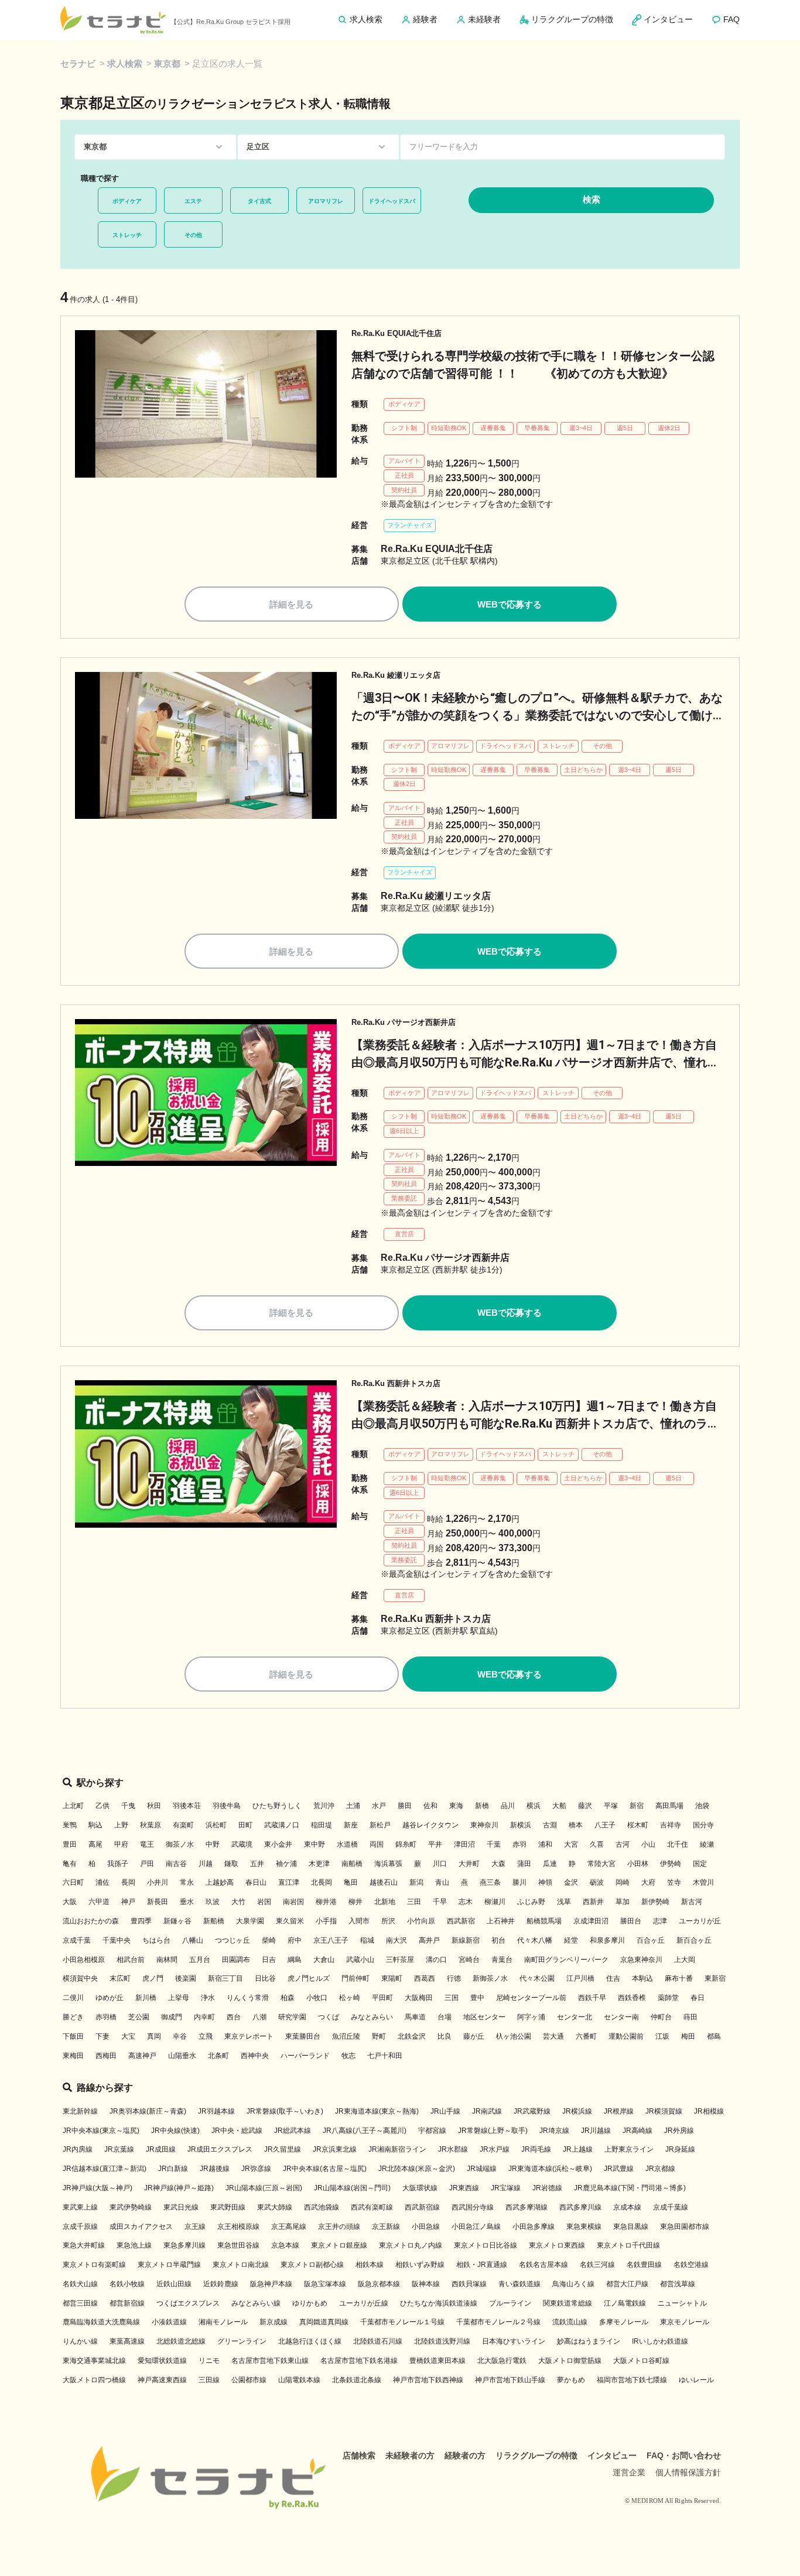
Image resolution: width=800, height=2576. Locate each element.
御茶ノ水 (180, 1844)
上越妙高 (220, 1882)
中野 (213, 1844)
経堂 (571, 1940)
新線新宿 (466, 1940)
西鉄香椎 (632, 1998)
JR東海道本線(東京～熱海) (377, 2111)
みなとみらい (372, 2017)
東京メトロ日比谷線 (486, 2245)
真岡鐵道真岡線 (324, 2322)
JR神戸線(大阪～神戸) (98, 2188)
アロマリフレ (326, 201)
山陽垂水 (182, 2056)
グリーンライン (242, 2341)
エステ (193, 201)
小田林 (638, 1864)
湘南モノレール (223, 2322)
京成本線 (627, 2207)
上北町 (73, 1806)
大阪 (70, 1902)
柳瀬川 (495, 1902)
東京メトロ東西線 (557, 2245)
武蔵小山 (360, 1960)
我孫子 (118, 1864)
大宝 (128, 2036)
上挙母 (179, 1998)
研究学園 (292, 2017)
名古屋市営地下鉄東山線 (270, 2361)
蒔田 (690, 2017)
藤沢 (585, 1806)
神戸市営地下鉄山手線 (510, 2380)
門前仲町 (355, 1978)
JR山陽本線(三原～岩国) (264, 2188)
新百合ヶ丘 (694, 1940)
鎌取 (231, 1864)
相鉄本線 (370, 2265)
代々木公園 (537, 1978)
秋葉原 (151, 1825)
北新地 (385, 1902)
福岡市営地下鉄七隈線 (632, 2380)
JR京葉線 (119, 2149)
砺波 (597, 1882)
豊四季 (141, 1921)
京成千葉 (77, 1940)
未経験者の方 (410, 2455)
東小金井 (278, 1844)
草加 (623, 1902)
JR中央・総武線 (237, 2131)
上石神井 (501, 1921)
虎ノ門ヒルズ (309, 1978)
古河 (623, 1844)
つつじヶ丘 (233, 1940)
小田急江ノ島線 (476, 2227)
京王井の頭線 (339, 2227)
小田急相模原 (84, 1960)
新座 (351, 1825)
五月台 (200, 1960)
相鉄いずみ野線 (420, 2265)
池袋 (702, 1806)
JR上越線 (578, 2149)
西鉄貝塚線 (469, 2284)
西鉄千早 (592, 1998)
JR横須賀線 (664, 2111)
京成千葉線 (671, 2207)
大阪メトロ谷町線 (641, 2361)
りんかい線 (80, 2341)
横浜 (534, 1806)
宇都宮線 (432, 2131)
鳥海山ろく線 (573, 2284)
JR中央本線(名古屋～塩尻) (325, 2169)
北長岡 (322, 1882)
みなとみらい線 (256, 2303)
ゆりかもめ (310, 2303)
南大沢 (396, 1940)
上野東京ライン (629, 2149)
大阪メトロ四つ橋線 (94, 2380)
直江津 (289, 1882)
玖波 (213, 1902)
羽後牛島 (227, 1806)
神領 (545, 1882)
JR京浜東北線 (335, 2149)
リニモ (209, 2361)
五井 (257, 1864)
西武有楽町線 (372, 2207)
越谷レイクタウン (430, 1825)
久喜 (597, 1844)
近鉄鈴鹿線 (221, 2284)
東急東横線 (584, 2227)
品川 (508, 1806)
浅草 (564, 1902)
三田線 (209, 2380)
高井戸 (429, 1940)
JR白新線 (173, 2169)
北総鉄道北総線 (181, 2341)
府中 (295, 1940)
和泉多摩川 (607, 1940)
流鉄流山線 (570, 2322)
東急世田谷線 (238, 2245)
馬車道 (415, 2017)
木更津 (319, 1864)
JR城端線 (482, 2169)
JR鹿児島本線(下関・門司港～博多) (630, 2188)
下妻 (102, 2036)
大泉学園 (250, 1921)
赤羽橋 (106, 2017)
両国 (377, 1844)
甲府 (121, 1844)
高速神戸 (142, 2056)
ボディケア (127, 201)
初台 (498, 1940)
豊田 (70, 1844)
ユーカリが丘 (700, 1921)
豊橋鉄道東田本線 (437, 2361)
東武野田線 (228, 2207)
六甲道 (99, 1902)
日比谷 (265, 1978)
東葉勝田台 (303, 2036)
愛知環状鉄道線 (162, 2361)
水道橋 (347, 1844)
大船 (559, 1806)
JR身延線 (680, 2149)
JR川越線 (596, 2131)
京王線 (195, 2227)
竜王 (147, 1844)
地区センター (484, 2017)
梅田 (688, 2036)
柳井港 (326, 1902)
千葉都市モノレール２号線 (498, 2322)
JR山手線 (445, 2111)
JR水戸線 (495, 2149)
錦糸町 (406, 1844)
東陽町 (392, 1978)
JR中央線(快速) (175, 2131)
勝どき (73, 2017)
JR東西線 (464, 2188)
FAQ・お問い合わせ (684, 2455)
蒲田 (524, 1864)
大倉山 (324, 1960)
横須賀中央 (80, 1978)
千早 (440, 1902)
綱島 (295, 1960)
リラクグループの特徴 (536, 2455)
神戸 (128, 1902)
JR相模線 (709, 2111)
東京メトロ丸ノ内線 (411, 2245)
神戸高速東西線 (162, 2380)
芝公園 (139, 2017)
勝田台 (631, 1921)
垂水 (187, 1902)
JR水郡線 (453, 2149)
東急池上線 (134, 2245)
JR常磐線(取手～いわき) (285, 2111)
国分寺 (703, 1825)
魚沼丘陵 (346, 2036)
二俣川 (73, 1998)
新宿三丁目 (225, 1978)
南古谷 (176, 1864)
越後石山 (384, 1882)
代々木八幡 (535, 1940)
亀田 (351, 1882)
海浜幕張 (388, 1864)
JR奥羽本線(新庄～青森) (148, 2111)
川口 (440, 1864)
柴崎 (269, 1940)
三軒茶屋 (400, 1960)
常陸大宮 (601, 1864)
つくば (329, 2017)
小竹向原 (421, 1921)
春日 (698, 1998)
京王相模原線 (238, 2227)
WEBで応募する (510, 604)
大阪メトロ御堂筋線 (570, 2361)
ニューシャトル (682, 2303)
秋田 (154, 1806)
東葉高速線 (127, 2341)
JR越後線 (215, 2169)
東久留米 (290, 1921)
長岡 (128, 1882)
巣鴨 (70, 1825)
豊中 (477, 1998)
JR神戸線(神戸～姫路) (179, 2188)
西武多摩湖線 (527, 2207)
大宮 (571, 1844)
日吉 (269, 1960)
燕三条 (490, 1882)
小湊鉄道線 (169, 2322)
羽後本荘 (187, 1806)
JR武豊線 (619, 2169)
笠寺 (674, 1882)
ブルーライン (510, 2303)
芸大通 (553, 2036)
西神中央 (255, 2056)
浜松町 (216, 1825)
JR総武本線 (293, 2131)
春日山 (256, 1882)
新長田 (158, 1902)
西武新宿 (461, 1921)
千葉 (494, 1844)
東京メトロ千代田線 (628, 2245)
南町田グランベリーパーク (566, 1960)
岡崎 (623, 1882)
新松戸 (380, 1825)
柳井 (355, 1902)
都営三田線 (80, 2303)
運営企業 (629, 2472)
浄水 (208, 1998)
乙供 (102, 1806)
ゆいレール (696, 2380)
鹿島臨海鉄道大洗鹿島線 (101, 2322)
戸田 (147, 1864)
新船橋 (214, 1921)
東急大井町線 (84, 2245)
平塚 (611, 1806)
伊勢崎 (671, 1864)
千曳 (128, 1806)
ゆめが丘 (110, 1998)
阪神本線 (426, 2284)
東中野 (314, 1844)
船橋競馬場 (544, 1921)
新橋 (482, 1806)
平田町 (382, 1998)
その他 (193, 235)
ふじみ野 (531, 1902)
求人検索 (125, 64)
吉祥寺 (671, 1825)
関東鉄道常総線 (567, 2303)
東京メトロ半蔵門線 (169, 2265)
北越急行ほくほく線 (310, 2341)
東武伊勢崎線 (131, 2207)
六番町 (586, 2036)
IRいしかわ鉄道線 (660, 2341)
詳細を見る (291, 604)
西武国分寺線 (473, 2207)
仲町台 (661, 2017)
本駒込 (642, 1978)
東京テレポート (249, 2036)
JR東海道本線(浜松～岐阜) (550, 2169)
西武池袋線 (322, 2207)
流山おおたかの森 (91, 1921)
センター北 (575, 2017)
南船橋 (352, 1864)
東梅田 (73, 2056)
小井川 (158, 1882)
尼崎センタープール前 (531, 1998)
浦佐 (102, 1882)
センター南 (621, 2017)
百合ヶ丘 (651, 1940)
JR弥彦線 (256, 2169)
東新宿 (715, 1978)
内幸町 (204, 2017)
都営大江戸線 (627, 2284)
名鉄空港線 (691, 2265)
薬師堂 (668, 1998)
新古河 (692, 1902)
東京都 (167, 64)
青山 (442, 1882)
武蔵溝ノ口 (282, 1825)
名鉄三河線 (597, 2265)
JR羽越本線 (216, 2111)
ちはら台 (156, 1940)
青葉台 (502, 1960)
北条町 (218, 2056)
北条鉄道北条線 (357, 2380)
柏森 (288, 1998)
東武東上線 (80, 2207)
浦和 (545, 1844)
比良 (445, 2036)
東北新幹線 (80, 2111)
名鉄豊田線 (644, 2265)
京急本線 (285, 2245)
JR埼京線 (554, 2131)
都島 (714, 2036)
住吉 (613, 1978)
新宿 (637, 1806)
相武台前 (131, 1960)
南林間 (167, 1960)
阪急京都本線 (379, 2284)
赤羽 (519, 1844)
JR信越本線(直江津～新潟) (105, 2169)
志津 (660, 1921)
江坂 (662, 2036)
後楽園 (186, 1978)
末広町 (120, 1978)
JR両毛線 (536, 2149)
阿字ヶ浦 (531, 2017)
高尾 (95, 1844)
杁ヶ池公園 (514, 2036)
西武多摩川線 (580, 2207)
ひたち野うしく (277, 1806)
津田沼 (464, 1844)
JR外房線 (679, 2131)
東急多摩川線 (184, 2245)
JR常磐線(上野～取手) (493, 2131)
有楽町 (183, 1825)
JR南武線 (487, 2111)
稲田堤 (322, 1825)
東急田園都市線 (685, 2227)
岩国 (264, 1902)
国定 (700, 1864)
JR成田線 (161, 2149)
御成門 (172, 2017)
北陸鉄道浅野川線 (442, 2341)
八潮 (259, 2017)
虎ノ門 (153, 1978)
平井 (435, 1844)
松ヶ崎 (350, 1998)
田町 (245, 1825)
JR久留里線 (283, 2149)
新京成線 (273, 2322)
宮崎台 (469, 1960)
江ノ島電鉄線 (625, 2303)
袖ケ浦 (286, 1864)
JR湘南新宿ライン (397, 2149)
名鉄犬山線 (80, 2284)
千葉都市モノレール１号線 (402, 2322)
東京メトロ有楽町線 (94, 2265)
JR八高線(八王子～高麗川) (365, 2131)
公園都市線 (249, 2380)
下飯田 (73, 2036)
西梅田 (106, 2056)
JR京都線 (660, 2169)
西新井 (593, 1902)
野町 (379, 2036)
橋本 (576, 1825)
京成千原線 (80, 2227)
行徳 (454, 1978)
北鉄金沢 (412, 2036)
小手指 (326, 1921)
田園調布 (236, 1960)
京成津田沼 (591, 1921)
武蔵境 (242, 1844)
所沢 (388, 1921)
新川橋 (146, 1998)
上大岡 (685, 1960)
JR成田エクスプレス (220, 2149)
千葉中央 (117, 1940)
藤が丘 (474, 2036)
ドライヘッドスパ (392, 201)
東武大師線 (275, 2207)
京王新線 (386, 2227)
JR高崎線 (637, 2131)
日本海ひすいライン (514, 2341)
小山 (648, 1844)
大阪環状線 (420, 2188)
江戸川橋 (580, 1978)
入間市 (359, 1921)
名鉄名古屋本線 (543, 2265)
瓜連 (550, 1864)
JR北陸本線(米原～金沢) (417, 2169)
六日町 (73, 1882)
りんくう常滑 (248, 1998)
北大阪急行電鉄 (502, 2361)
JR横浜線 (577, 2111)
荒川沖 (324, 1806)
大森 (498, 1864)
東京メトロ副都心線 (312, 2265)
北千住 (678, 1844)
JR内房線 (78, 2149)
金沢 (571, 1882)
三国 (452, 1998)
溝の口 (436, 1960)
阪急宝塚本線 (325, 2284)
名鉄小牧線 (127, 2284)
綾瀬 (707, 1844)
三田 (414, 1902)
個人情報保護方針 (688, 2472)
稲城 (367, 1940)
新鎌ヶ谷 (177, 1921)
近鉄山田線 (174, 2284)
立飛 (206, 2036)
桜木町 (638, 1825)
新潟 (416, 1882)
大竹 (238, 1902)
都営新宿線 (127, 2303)
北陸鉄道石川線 (378, 2341)
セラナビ (78, 64)
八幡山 (193, 1940)
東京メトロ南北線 (241, 2265)
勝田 (405, 1806)
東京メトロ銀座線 (339, 2245)
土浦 (353, 1806)
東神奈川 (484, 1825)
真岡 (154, 2036)
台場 (445, 2017)
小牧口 (317, 1998)
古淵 (550, 1825)
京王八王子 (331, 1940)
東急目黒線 (631, 2227)
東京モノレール (685, 2322)
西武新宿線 (422, 2207)
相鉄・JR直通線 (482, 2265)
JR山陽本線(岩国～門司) (352, 2188)
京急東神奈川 (641, 1960)
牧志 (348, 2056)
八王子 (605, 1825)
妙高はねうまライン (589, 2341)
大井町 (469, 1864)
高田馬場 (669, 1806)
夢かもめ (571, 2380)
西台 (234, 2017)
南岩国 (293, 1902)
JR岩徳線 (547, 2188)
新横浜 (521, 1825)
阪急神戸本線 (271, 2284)
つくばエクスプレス (188, 2303)
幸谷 (180, 2036)
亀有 (70, 1864)
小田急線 (426, 2227)
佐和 (430, 1806)
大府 (648, 1882)
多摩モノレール (624, 2322)
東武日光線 (181, 2207)
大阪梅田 (419, 1998)
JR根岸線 (619, 2111)
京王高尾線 (289, 2227)
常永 (187, 1882)
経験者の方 (465, 2455)
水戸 (379, 1806)
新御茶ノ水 (490, 1978)
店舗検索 (359, 2455)
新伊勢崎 (655, 1902)
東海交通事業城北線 (94, 2361)
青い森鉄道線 (519, 2284)
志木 (466, 1902)
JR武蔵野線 (532, 2111)
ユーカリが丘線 (364, 2303)
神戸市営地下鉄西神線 (428, 2380)
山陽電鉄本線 (299, 2380)
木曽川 (703, 1882)
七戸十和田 (385, 2056)
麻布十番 (679, 1978)
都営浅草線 (678, 2284)
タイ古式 (259, 201)
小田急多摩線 (534, 2227)
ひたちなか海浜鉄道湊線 (439, 2303)
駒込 (95, 1825)
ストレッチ (127, 235)
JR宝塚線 (506, 2188)
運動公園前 (626, 2036)
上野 (121, 1825)
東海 (456, 1806)
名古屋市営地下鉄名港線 (359, 2361)
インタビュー (612, 2455)
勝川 (519, 1882)
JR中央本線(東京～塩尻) (101, 2131)
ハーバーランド (305, 2056)
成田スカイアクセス (141, 2227)
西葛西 (425, 1978)
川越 (206, 1864)
